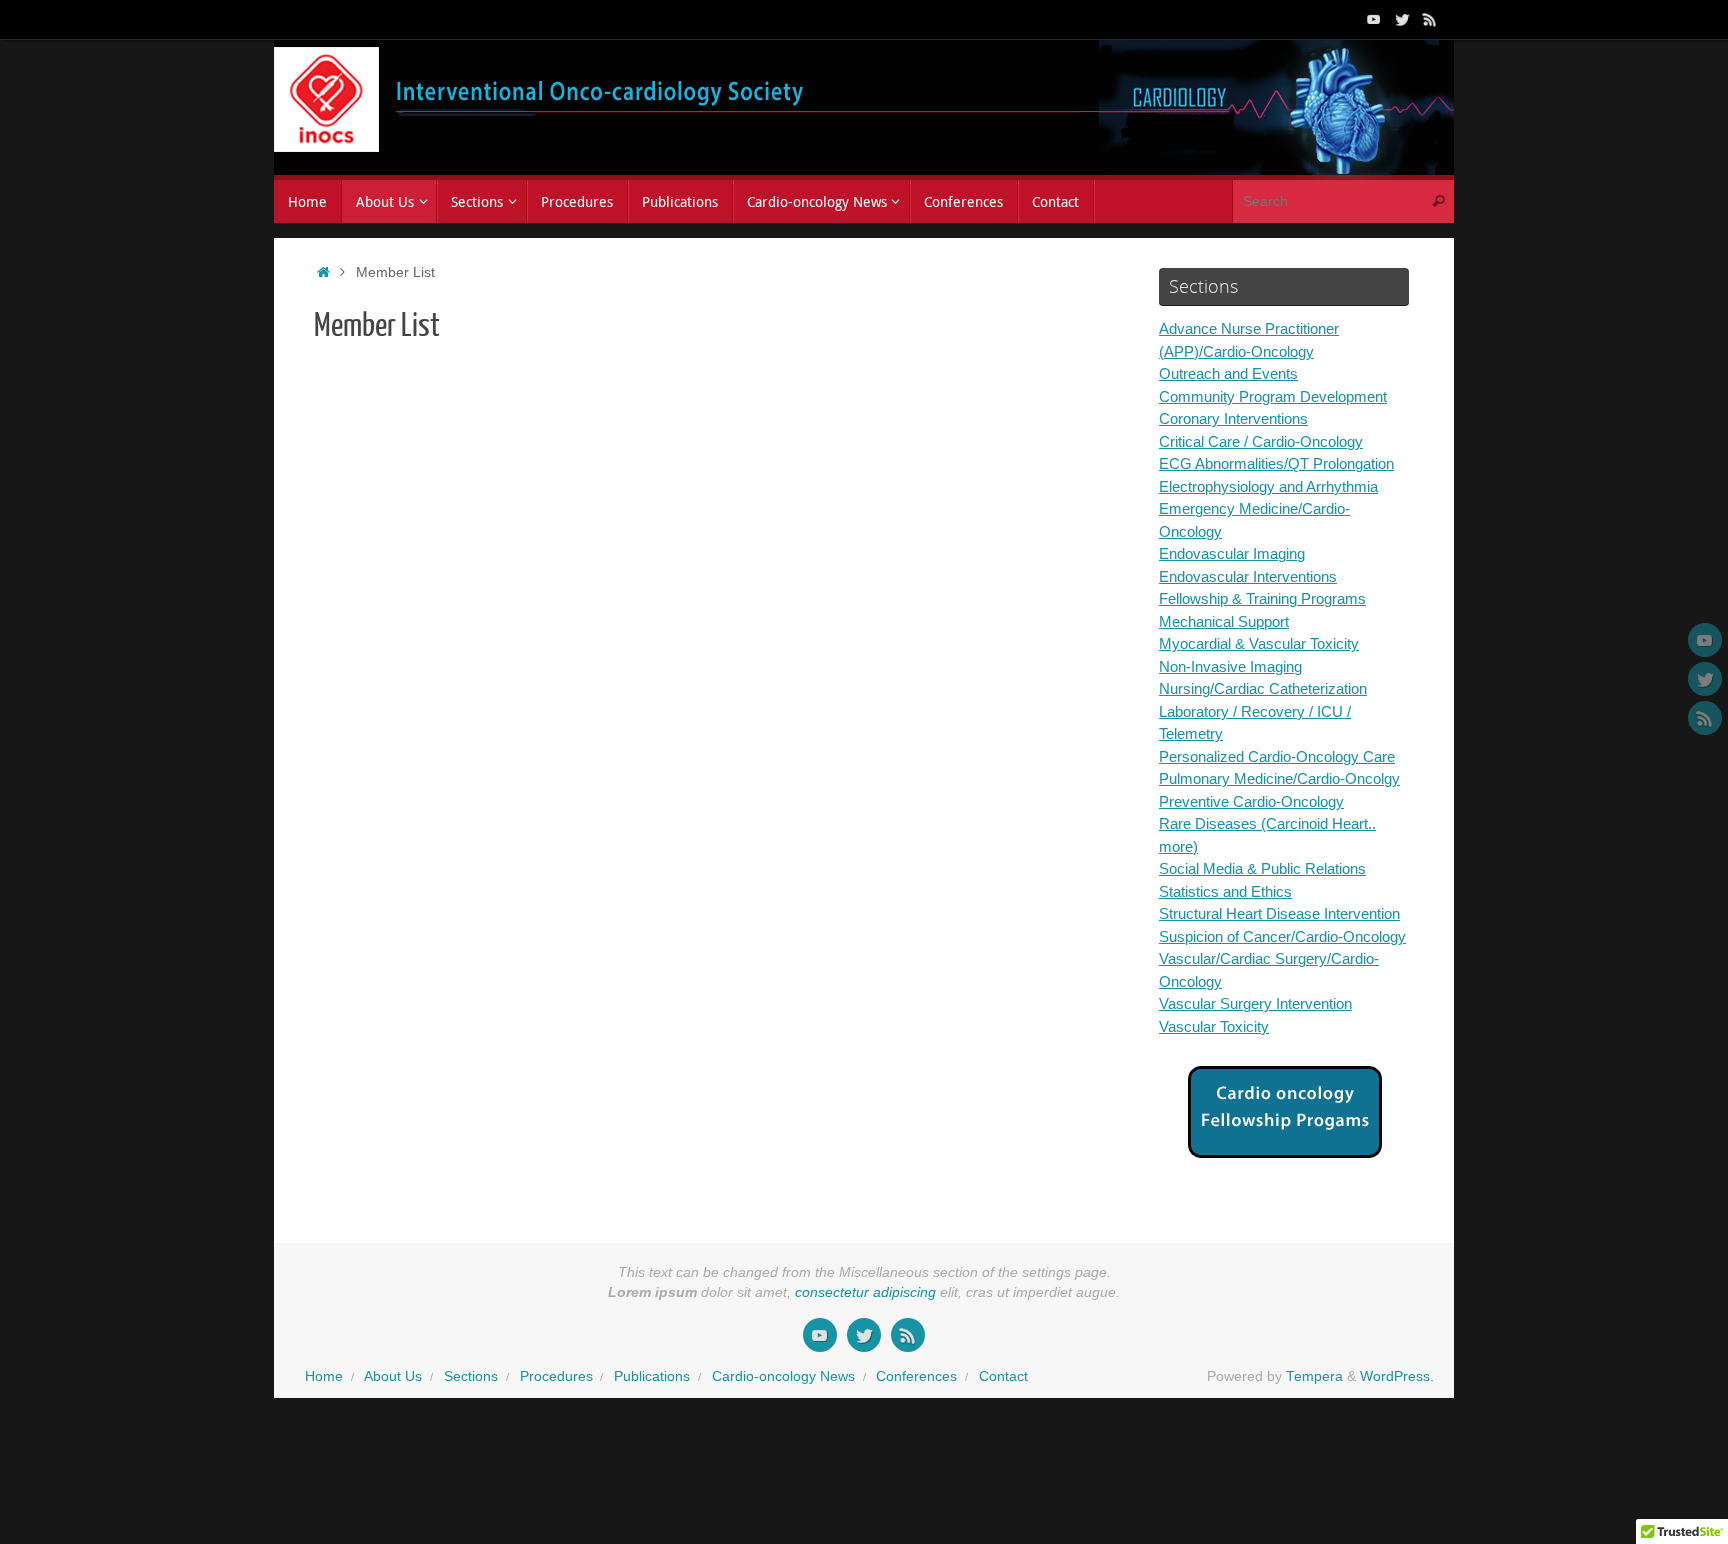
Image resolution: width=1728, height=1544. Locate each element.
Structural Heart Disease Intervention (1279, 913)
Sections (471, 1376)
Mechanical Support (1224, 621)
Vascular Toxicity (1214, 1026)
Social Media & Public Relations (1262, 868)
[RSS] (1430, 19)
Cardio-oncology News (783, 1376)
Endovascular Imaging (1232, 553)
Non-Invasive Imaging (1230, 666)
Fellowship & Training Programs (1262, 598)
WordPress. (1397, 1376)
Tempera (1314, 1376)
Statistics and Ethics (1225, 891)
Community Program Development (1273, 396)
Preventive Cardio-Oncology (1251, 801)
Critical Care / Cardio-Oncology (1261, 441)
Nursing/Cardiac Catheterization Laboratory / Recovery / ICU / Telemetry (1263, 711)
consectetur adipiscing (865, 1292)
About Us (393, 1376)
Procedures (556, 1376)
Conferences (916, 1376)
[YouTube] (1374, 19)
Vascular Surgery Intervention (1255, 1003)
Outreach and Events (1228, 373)
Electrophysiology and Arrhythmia (1268, 486)
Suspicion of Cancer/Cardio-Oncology (1282, 936)
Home (324, 1376)
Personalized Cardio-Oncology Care (1277, 756)
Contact (1003, 1376)
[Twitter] (1402, 19)
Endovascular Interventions (1248, 576)
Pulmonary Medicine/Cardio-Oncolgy (1279, 778)
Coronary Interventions (1233, 418)
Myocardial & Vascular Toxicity (1259, 643)
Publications (652, 1376)
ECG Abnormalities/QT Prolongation (1276, 463)
